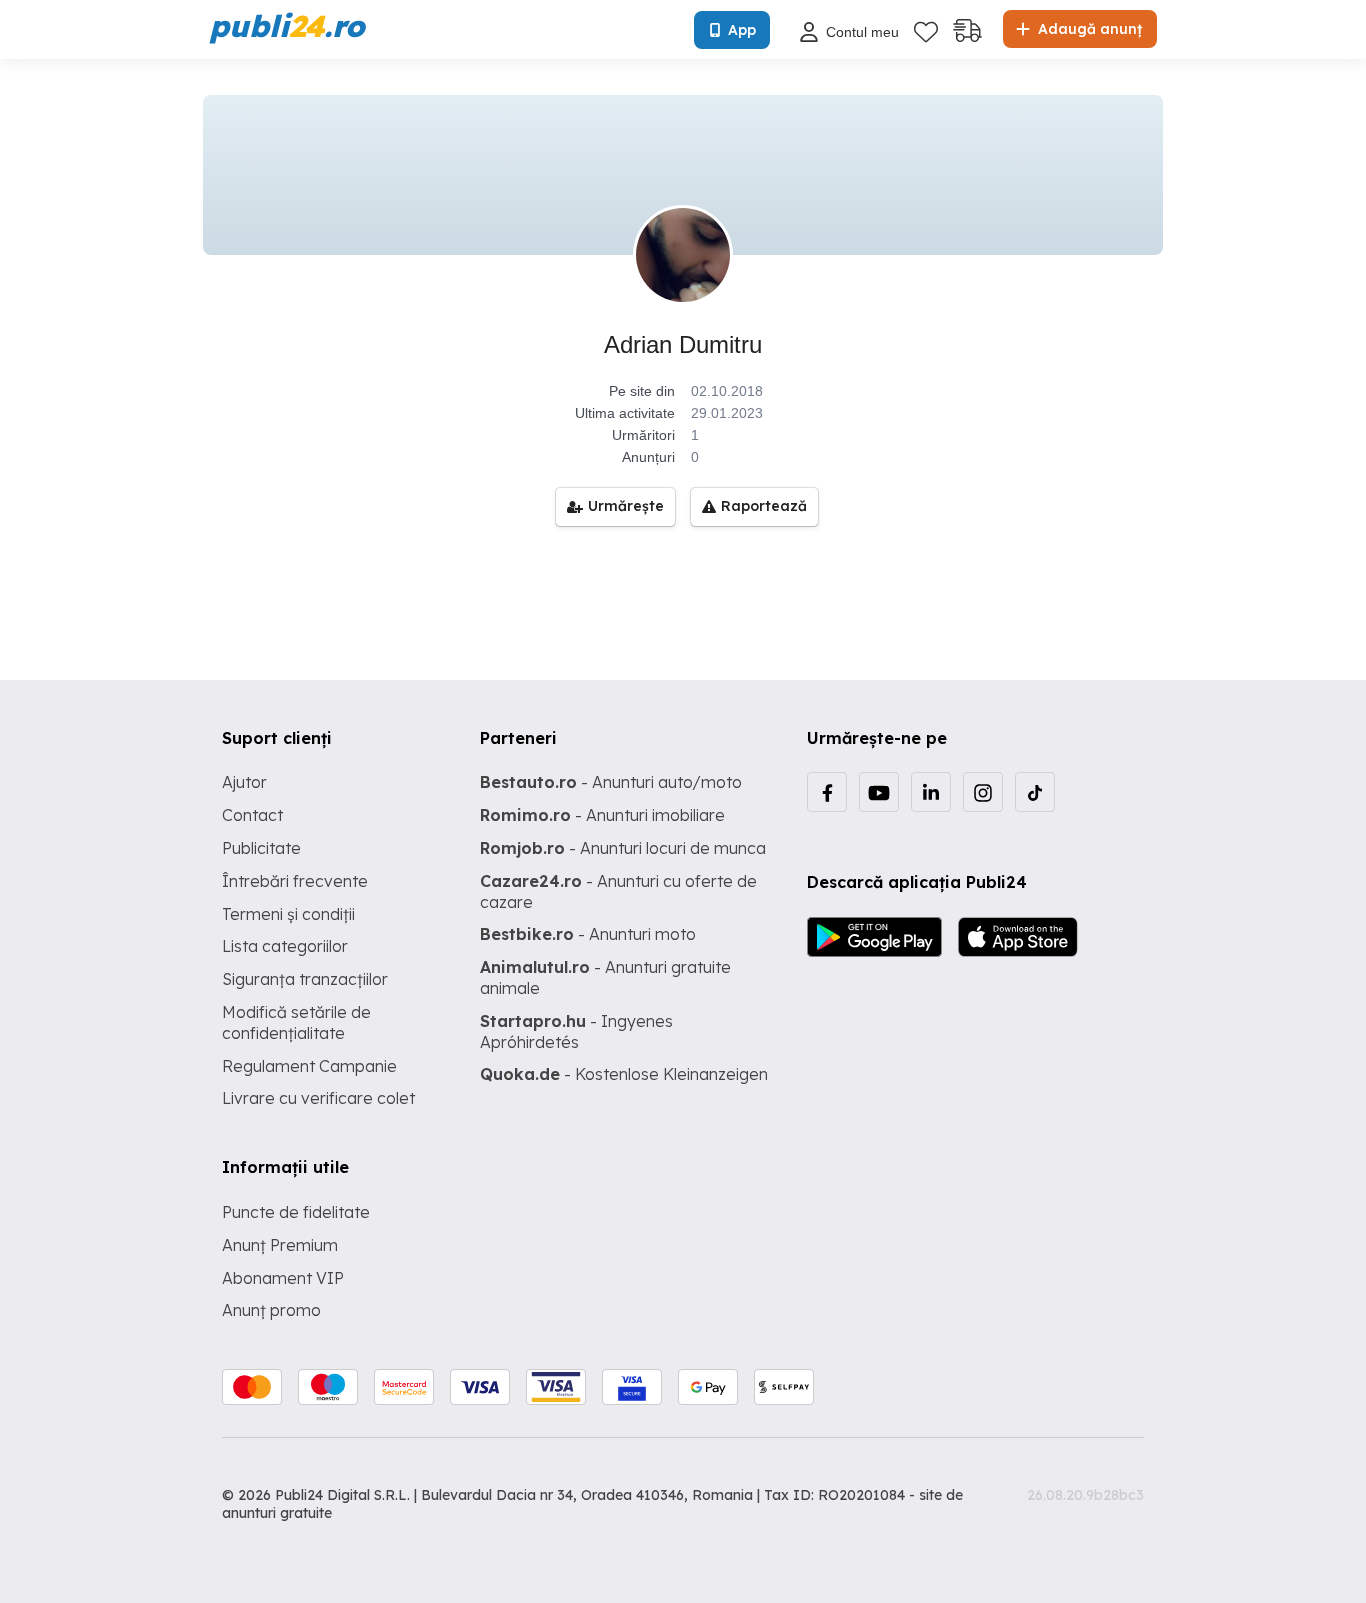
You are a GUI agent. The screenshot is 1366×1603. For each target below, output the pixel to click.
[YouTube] (879, 792)
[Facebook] (827, 792)
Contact (252, 815)
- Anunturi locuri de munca (623, 848)
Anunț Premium (280, 1245)
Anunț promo (271, 1310)
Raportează (764, 506)
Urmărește (626, 506)
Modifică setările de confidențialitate (296, 1022)
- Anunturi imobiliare (602, 815)
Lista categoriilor (285, 946)
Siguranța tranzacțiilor (305, 979)
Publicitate (261, 848)
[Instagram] (983, 792)
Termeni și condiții (288, 914)
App (742, 30)
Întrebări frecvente (295, 881)
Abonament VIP (283, 1278)
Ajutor (244, 782)
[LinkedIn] (931, 792)
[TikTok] (1035, 792)
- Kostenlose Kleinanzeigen (624, 1074)
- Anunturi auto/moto (611, 782)
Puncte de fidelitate (296, 1212)
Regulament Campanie (309, 1066)
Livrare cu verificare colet (318, 1098)
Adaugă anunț (1088, 29)
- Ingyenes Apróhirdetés (576, 1031)
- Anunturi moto (588, 934)
